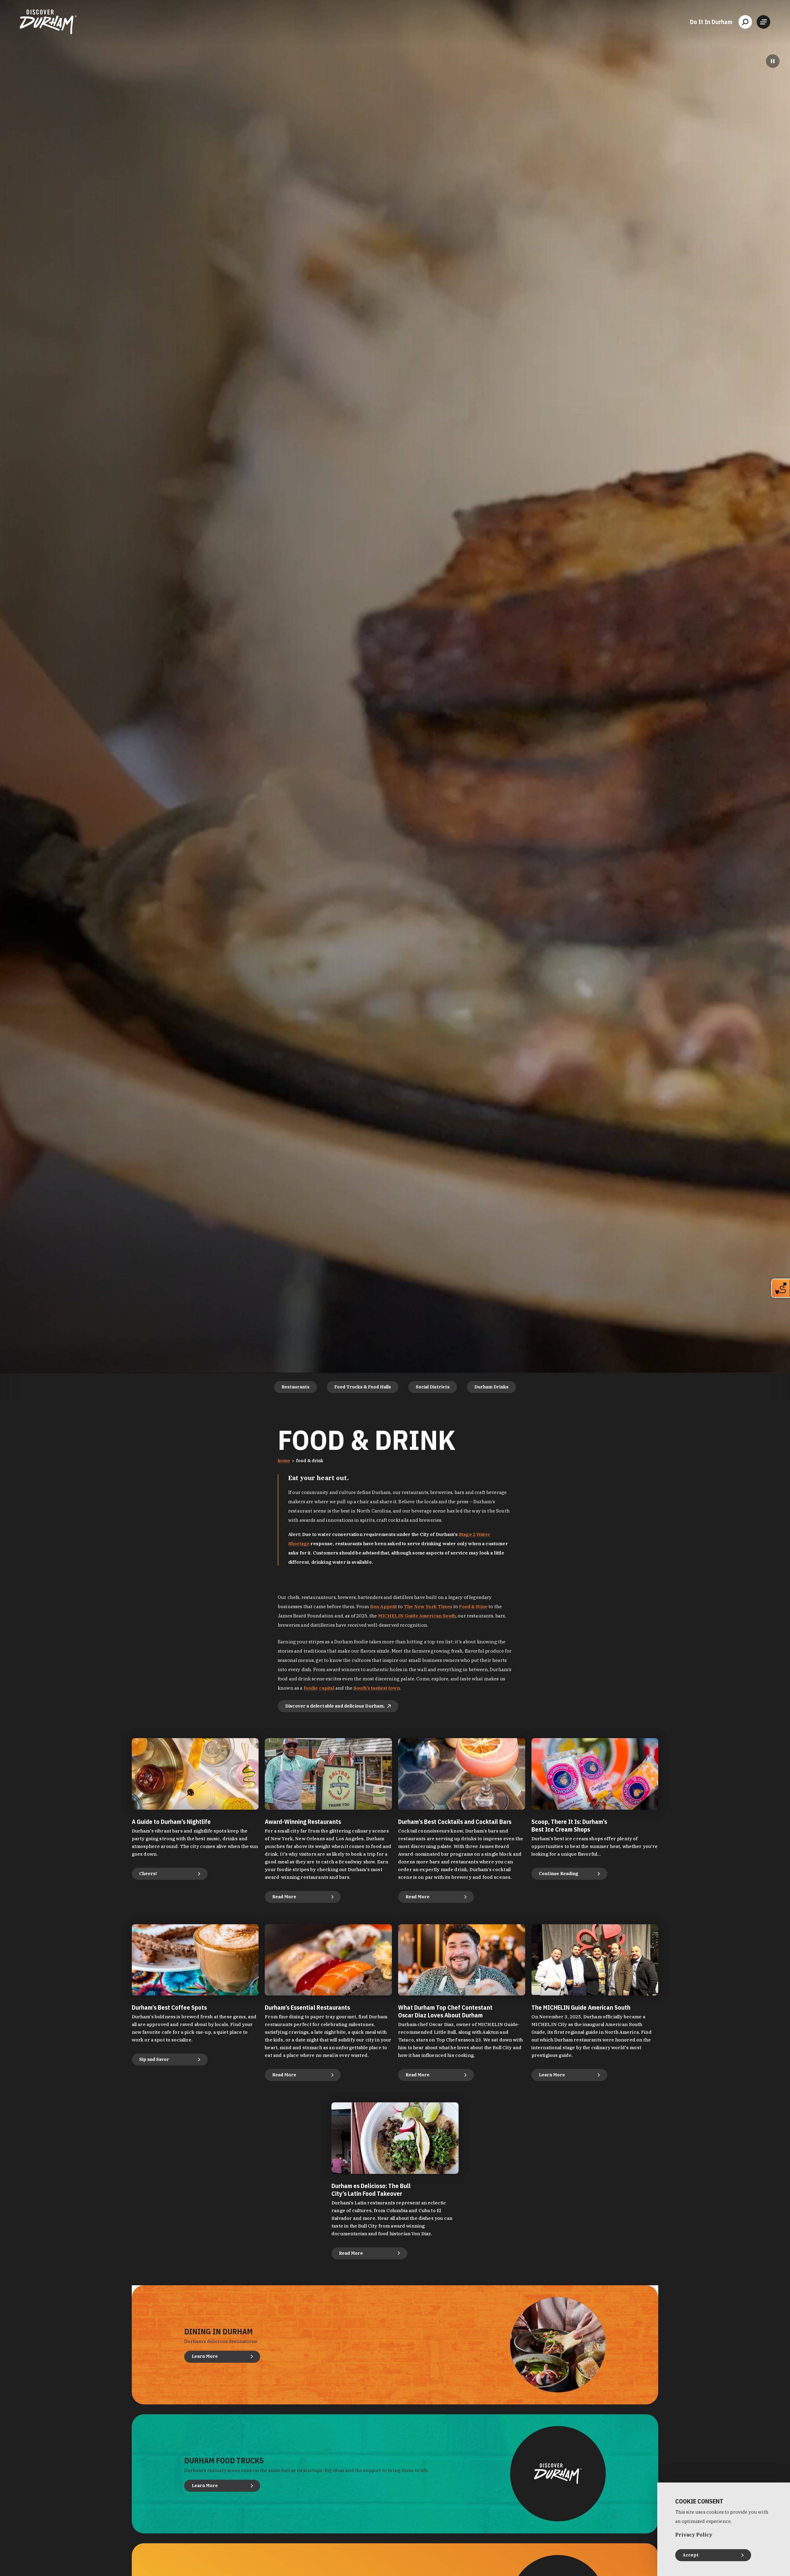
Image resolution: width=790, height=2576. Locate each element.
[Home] (48, 22)
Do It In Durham (711, 22)
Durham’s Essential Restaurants (307, 2007)
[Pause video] (773, 61)
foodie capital (319, 1688)
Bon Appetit (384, 1606)
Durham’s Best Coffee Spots (169, 2007)
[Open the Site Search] (745, 22)
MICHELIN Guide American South (417, 1616)
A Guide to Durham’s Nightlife (171, 1822)
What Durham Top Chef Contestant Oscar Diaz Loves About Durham (445, 2011)
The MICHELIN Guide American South (581, 2007)
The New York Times (428, 1606)
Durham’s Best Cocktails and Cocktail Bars (455, 1822)
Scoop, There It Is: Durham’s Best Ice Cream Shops (569, 1825)
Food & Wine (473, 1606)
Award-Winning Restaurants (303, 1822)
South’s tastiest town (377, 1688)
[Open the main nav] (763, 22)
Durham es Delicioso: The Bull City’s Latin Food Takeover (371, 2190)
